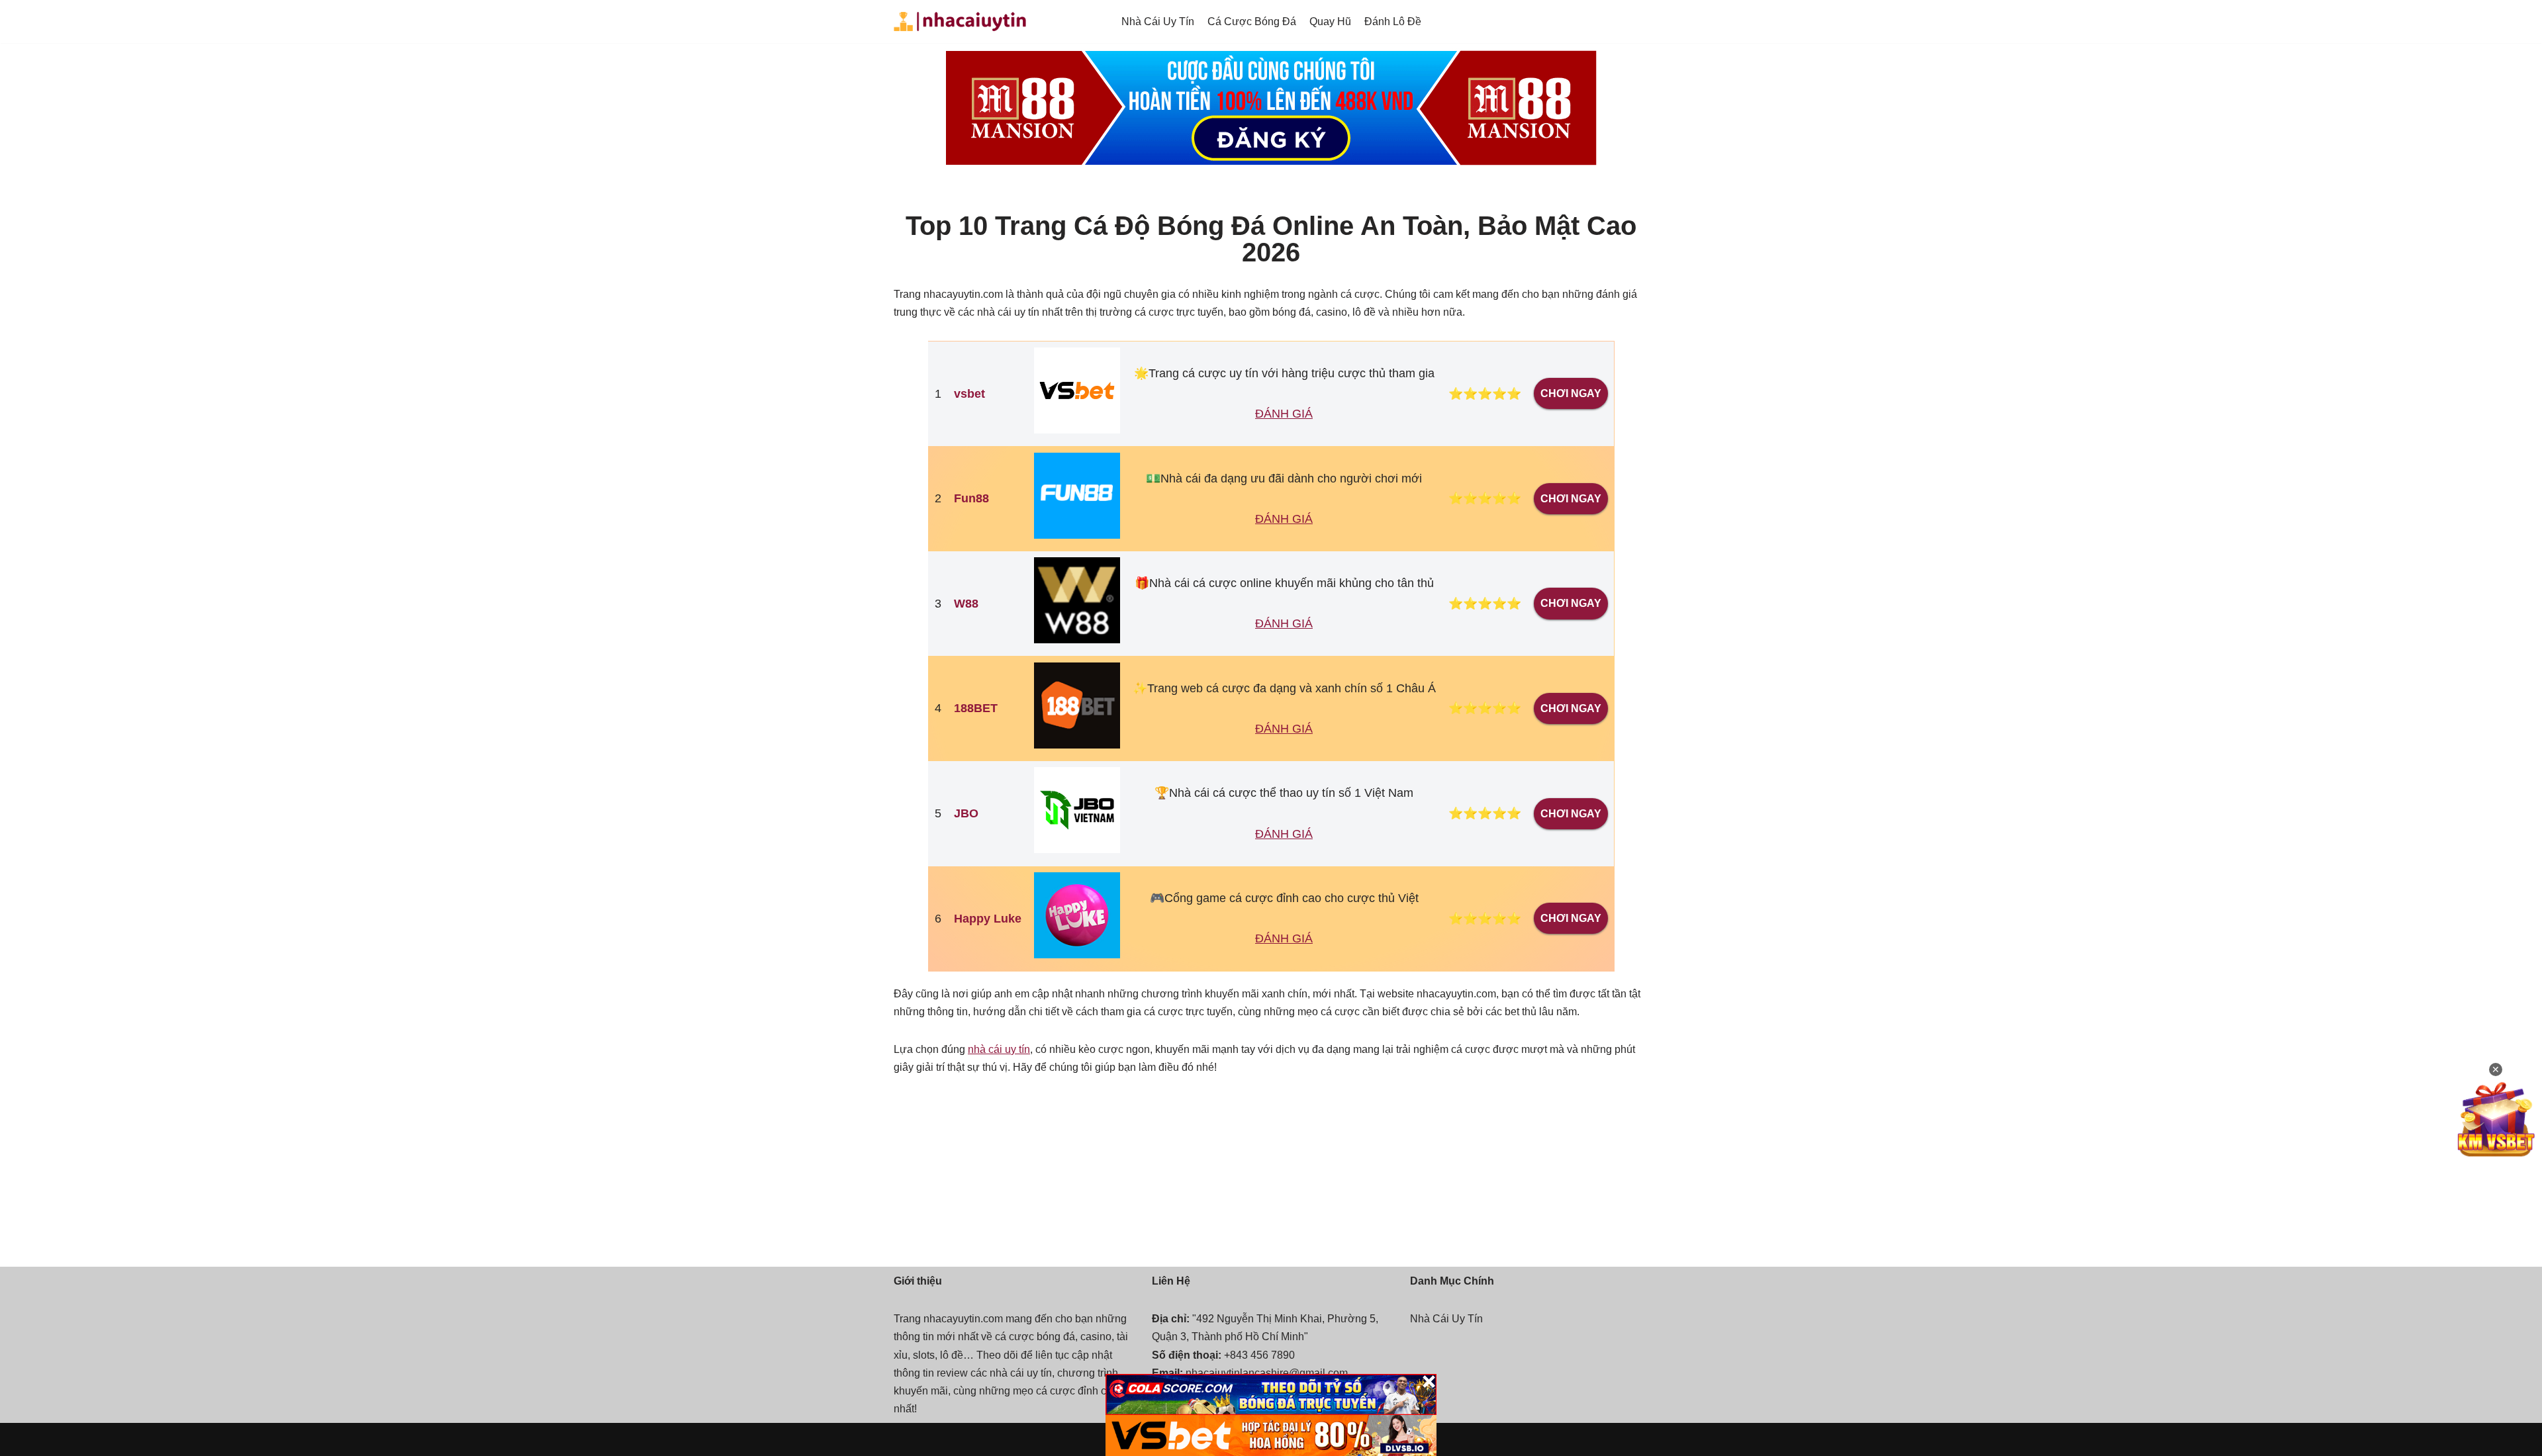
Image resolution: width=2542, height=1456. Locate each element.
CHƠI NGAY (1571, 393)
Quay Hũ (1330, 22)
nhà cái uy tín (999, 1049)
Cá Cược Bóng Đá (1252, 22)
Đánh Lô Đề (1393, 22)
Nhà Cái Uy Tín (1158, 22)
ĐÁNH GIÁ (1284, 414)
